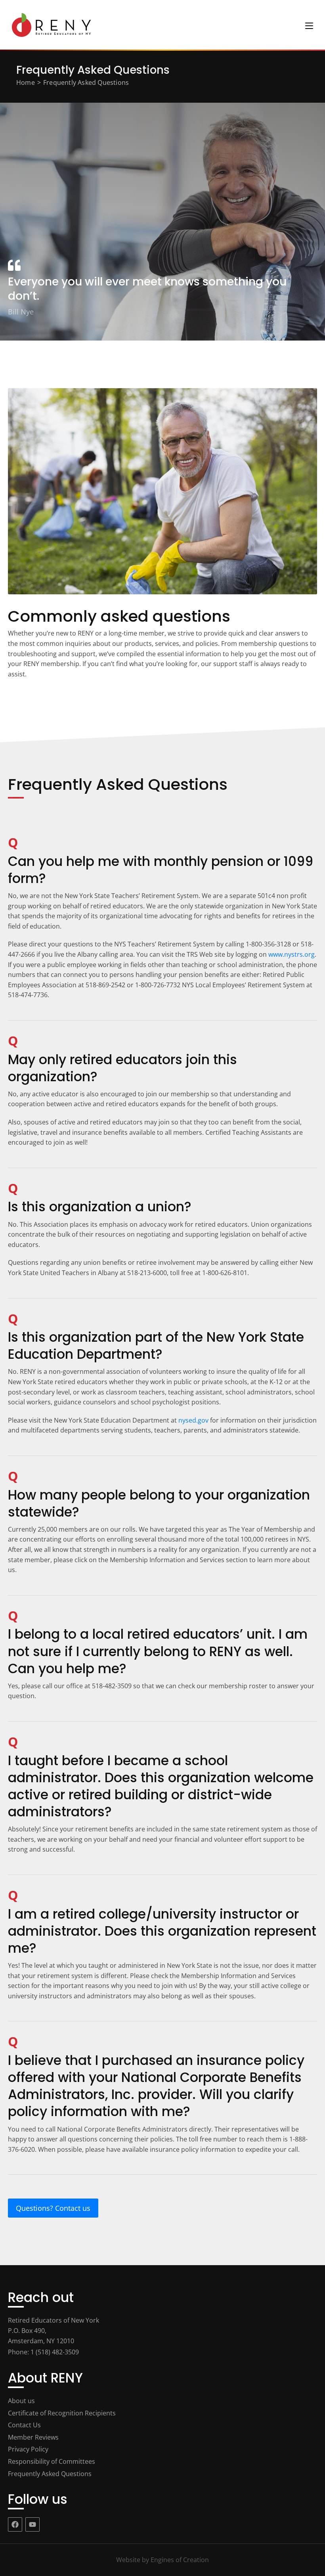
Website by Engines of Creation (162, 2560)
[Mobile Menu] (309, 25)
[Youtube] (32, 2524)
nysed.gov (193, 1420)
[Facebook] (15, 2524)
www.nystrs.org (292, 954)
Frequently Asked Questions (86, 82)
